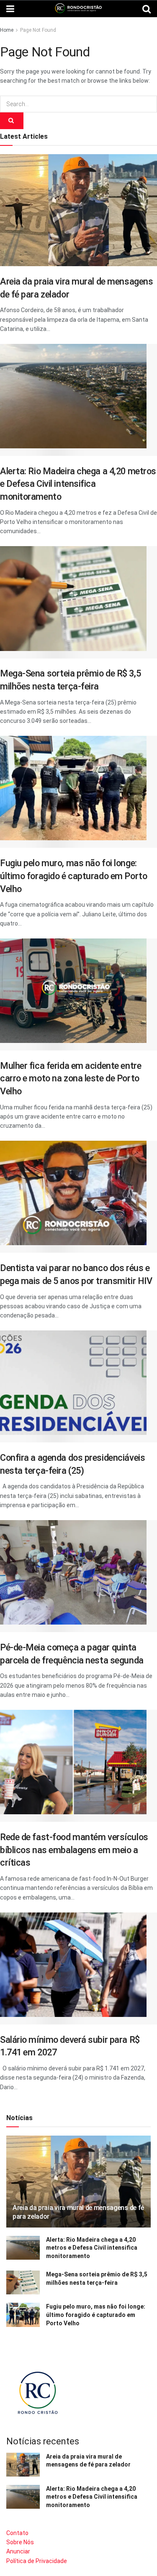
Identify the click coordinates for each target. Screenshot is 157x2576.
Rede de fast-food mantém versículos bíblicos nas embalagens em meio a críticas (74, 1850)
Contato (17, 2533)
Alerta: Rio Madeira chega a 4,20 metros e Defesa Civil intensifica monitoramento (78, 484)
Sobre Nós (20, 2542)
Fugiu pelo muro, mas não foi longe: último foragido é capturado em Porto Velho (73, 876)
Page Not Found (38, 30)
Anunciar (18, 2551)
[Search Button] (12, 121)
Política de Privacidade (37, 2561)
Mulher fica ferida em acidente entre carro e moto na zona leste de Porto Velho (71, 1078)
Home (7, 30)
